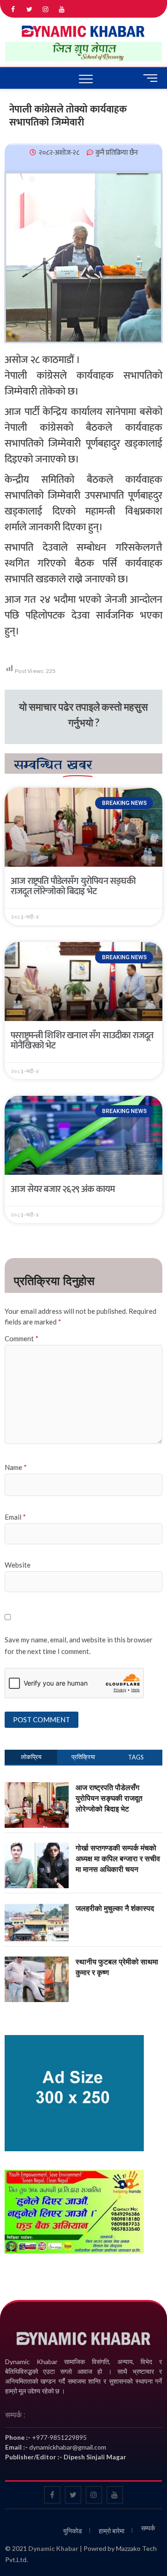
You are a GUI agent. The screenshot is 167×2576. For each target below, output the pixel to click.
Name (16, 1467)
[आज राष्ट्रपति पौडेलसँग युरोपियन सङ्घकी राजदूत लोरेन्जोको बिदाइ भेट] (37, 1787)
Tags (136, 1757)
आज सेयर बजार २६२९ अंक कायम (63, 1189)
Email (15, 1517)
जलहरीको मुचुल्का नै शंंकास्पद (115, 1908)
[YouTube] (62, 10)
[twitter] (29, 10)
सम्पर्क (148, 2528)
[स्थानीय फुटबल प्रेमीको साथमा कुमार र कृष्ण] (37, 1962)
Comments (83, 1757)
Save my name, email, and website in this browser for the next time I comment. (79, 1646)
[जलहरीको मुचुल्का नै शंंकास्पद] (37, 1908)
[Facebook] (13, 10)
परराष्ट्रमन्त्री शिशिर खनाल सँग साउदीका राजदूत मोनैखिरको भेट (82, 1041)
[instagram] (46, 10)
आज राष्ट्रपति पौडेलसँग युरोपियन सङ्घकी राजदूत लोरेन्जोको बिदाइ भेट (73, 886)
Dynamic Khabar (53, 2548)
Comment (22, 1338)
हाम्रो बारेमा (112, 2531)
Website (18, 1565)
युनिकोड (73, 2531)
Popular (31, 1757)
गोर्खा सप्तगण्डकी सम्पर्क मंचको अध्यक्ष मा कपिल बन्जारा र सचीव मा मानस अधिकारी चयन (118, 1858)
